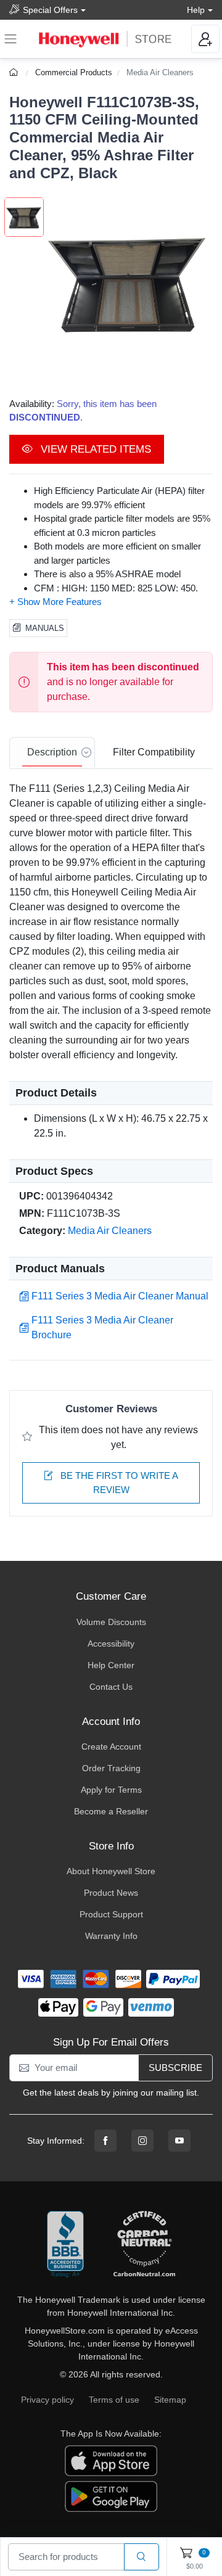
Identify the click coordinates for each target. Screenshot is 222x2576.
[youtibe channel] (179, 2141)
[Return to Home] (15, 72)
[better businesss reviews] (65, 2245)
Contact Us (111, 1687)
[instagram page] (142, 2141)
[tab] (52, 753)
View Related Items (94, 449)
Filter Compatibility (154, 752)
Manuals (45, 628)
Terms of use (114, 2400)
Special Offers (50, 10)
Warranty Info (111, 1936)
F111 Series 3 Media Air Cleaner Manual (120, 1296)
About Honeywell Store (111, 1871)
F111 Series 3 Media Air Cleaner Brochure (102, 1327)
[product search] (142, 2557)
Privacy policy (47, 2400)
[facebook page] (105, 2141)
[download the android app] (111, 2496)
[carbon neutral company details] (144, 2245)
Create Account (111, 1747)
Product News (111, 1893)
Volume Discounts (111, 1622)
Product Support (111, 1914)
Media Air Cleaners (160, 72)
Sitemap (170, 2400)
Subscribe (175, 2068)
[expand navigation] (10, 39)
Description (52, 752)
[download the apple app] (111, 2460)
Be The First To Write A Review (118, 1483)
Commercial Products (74, 72)
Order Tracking (111, 1768)
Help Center (111, 1665)
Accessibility (111, 1644)
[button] (128, 282)
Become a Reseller (111, 1811)
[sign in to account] (205, 39)
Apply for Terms (111, 1790)
